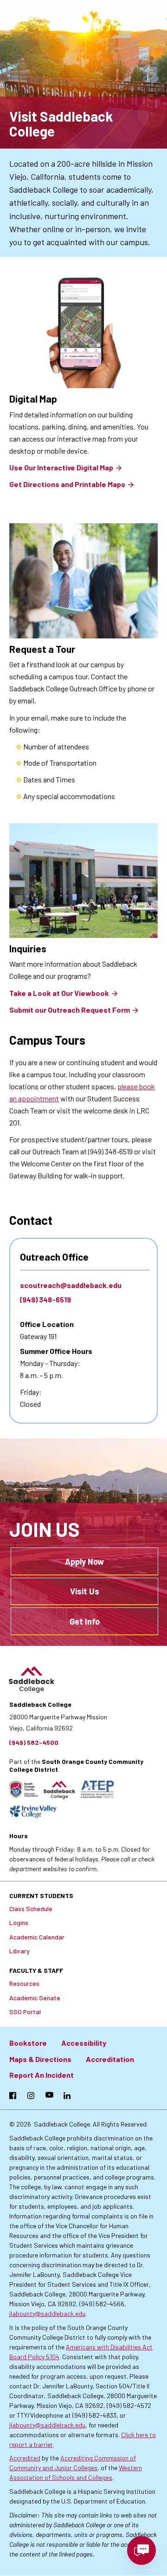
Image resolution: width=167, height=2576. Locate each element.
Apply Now (84, 1561)
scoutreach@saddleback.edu (71, 1285)
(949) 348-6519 (45, 1299)
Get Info (85, 1621)
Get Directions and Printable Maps (67, 484)
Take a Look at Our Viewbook (59, 993)
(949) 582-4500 (34, 1742)
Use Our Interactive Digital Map (61, 467)
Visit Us (85, 1591)
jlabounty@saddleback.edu (47, 2313)
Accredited (25, 2458)
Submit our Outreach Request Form (70, 1010)
